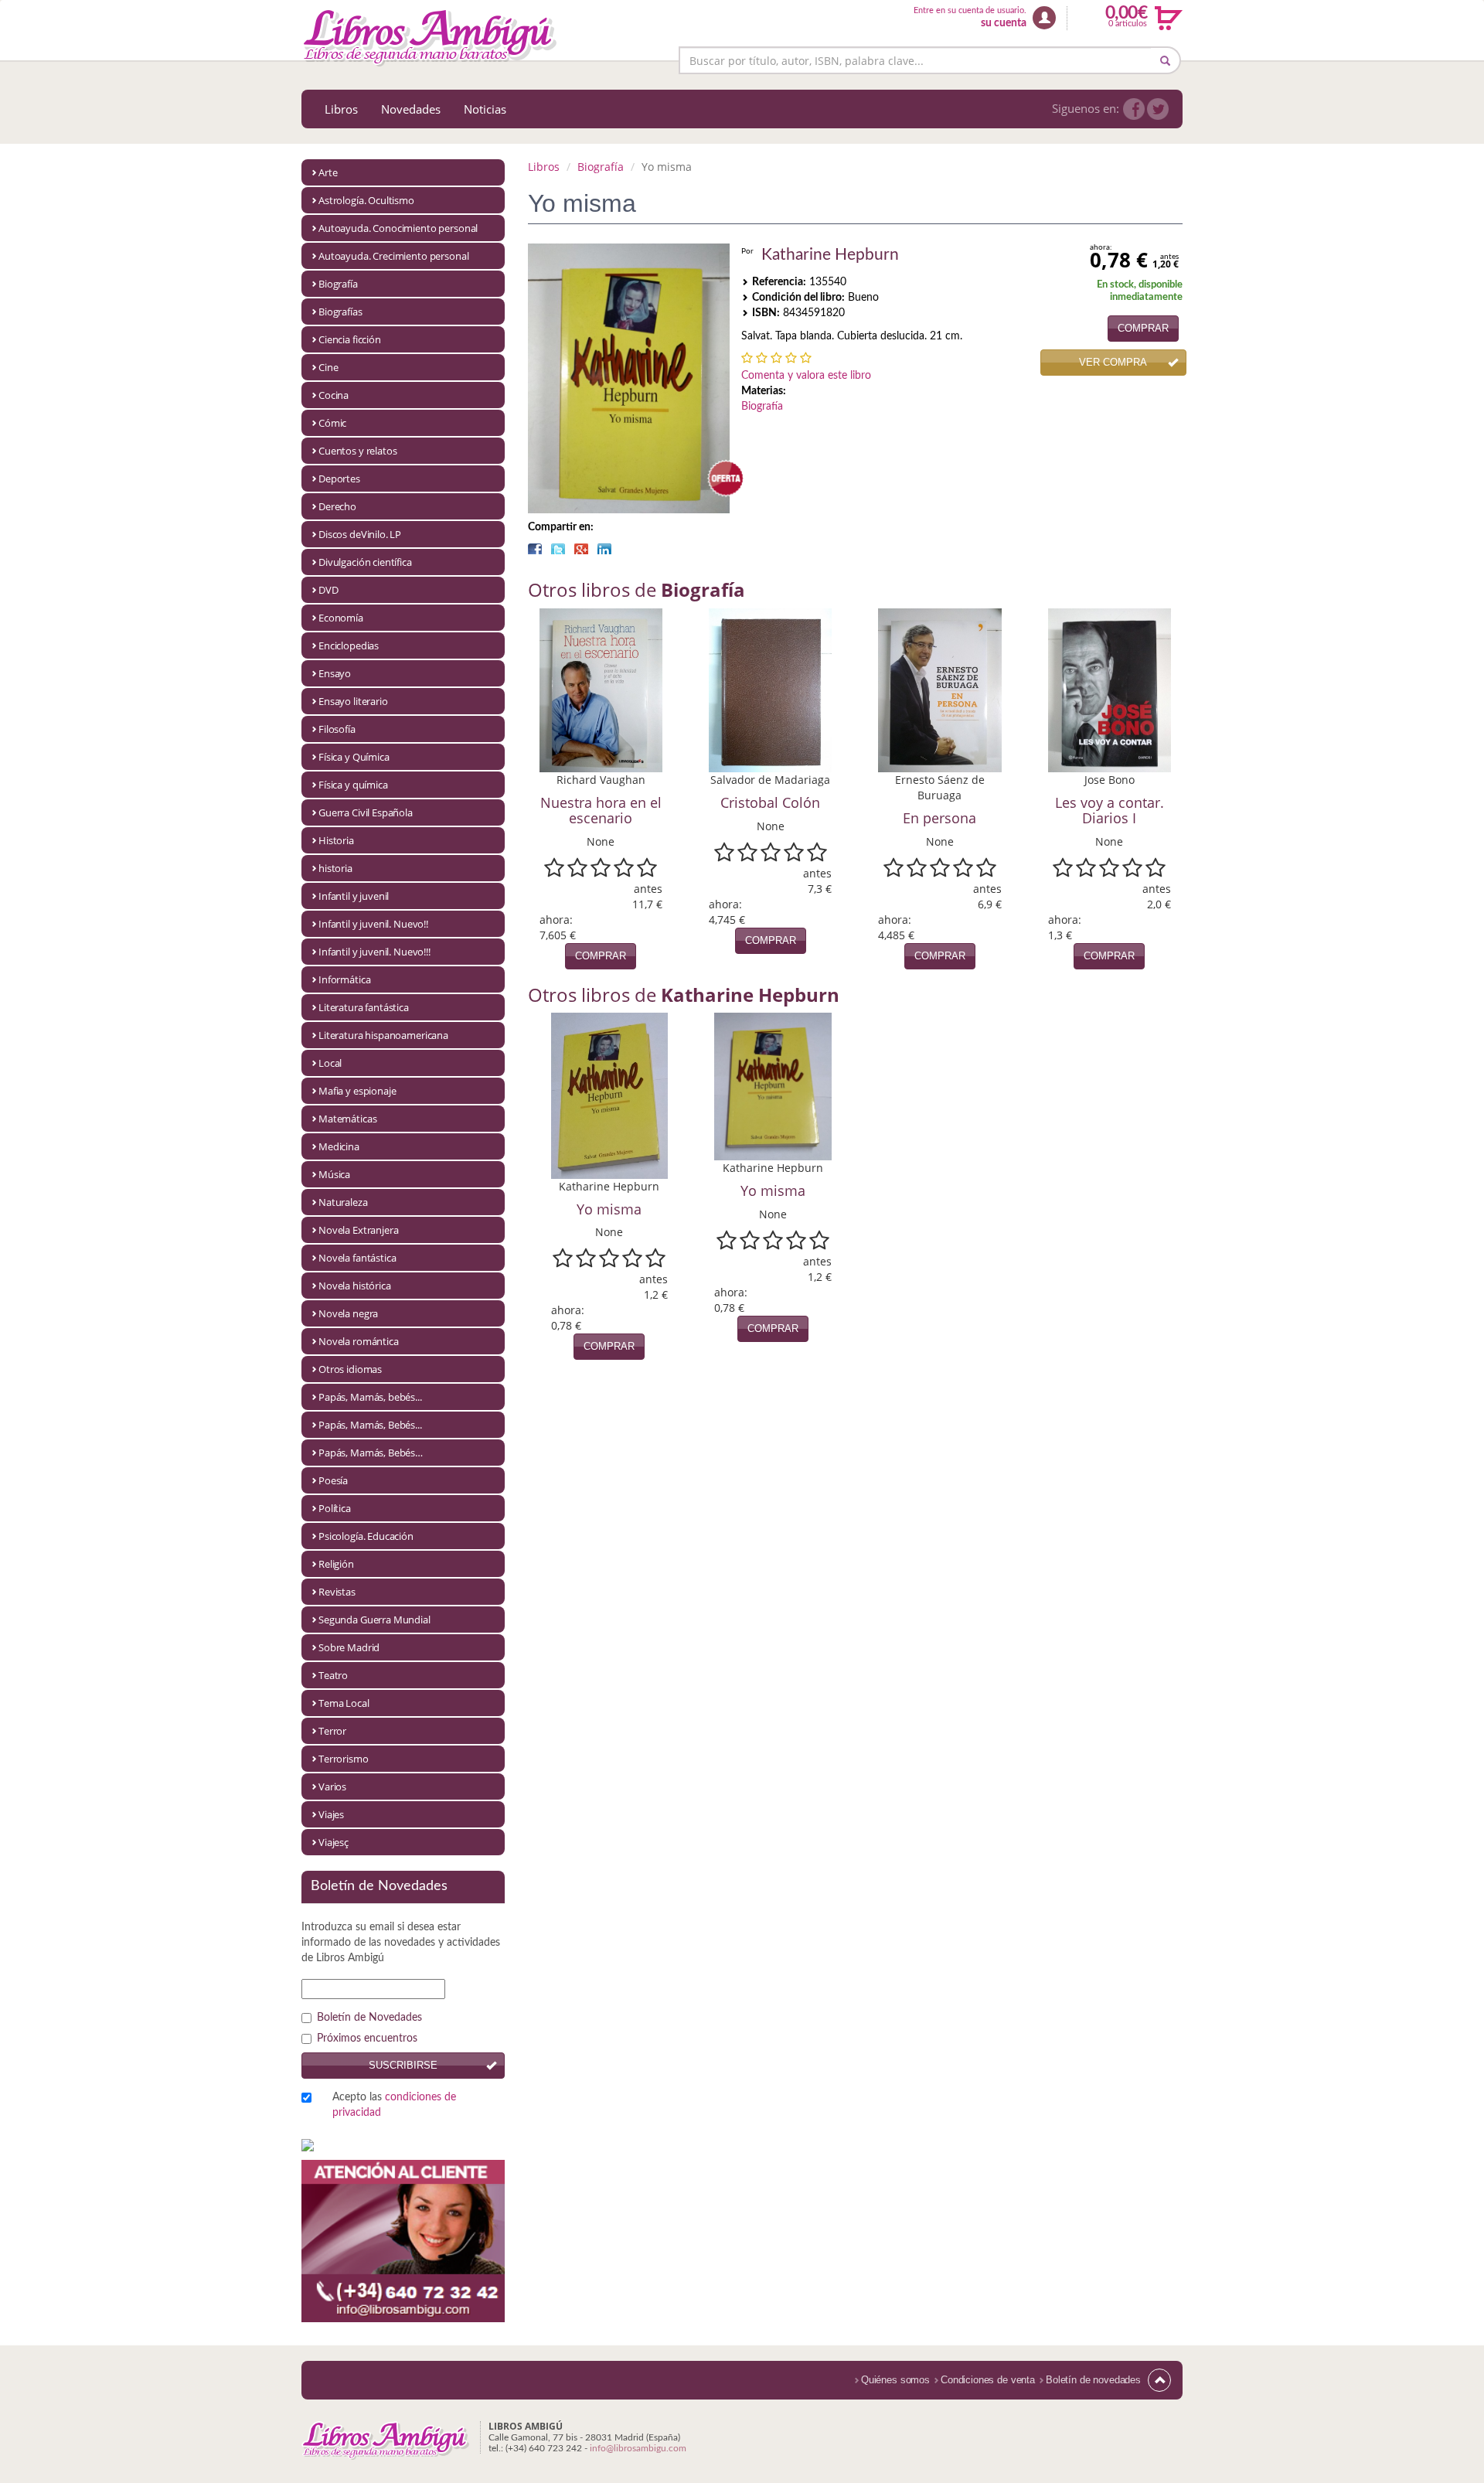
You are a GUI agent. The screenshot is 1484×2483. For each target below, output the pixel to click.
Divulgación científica (365, 562)
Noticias (485, 109)
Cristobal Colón (770, 802)
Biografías (340, 312)
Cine (328, 367)
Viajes (331, 1814)
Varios (332, 1786)
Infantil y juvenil (354, 896)
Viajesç (334, 1842)
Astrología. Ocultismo (366, 200)
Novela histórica (355, 1286)
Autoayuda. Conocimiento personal (398, 228)
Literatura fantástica (364, 1007)
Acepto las (394, 2105)
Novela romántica (359, 1341)
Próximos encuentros (367, 2039)
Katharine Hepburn (830, 255)
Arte (328, 172)
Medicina (339, 1146)
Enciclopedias (349, 645)
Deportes (339, 479)
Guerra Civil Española (366, 812)
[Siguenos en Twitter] (1158, 109)
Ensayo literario (353, 701)
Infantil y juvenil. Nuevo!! (373, 924)
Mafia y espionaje (357, 1091)
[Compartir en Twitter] (558, 549)
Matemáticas (347, 1119)
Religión (336, 1564)
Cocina (334, 395)
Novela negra (348, 1313)
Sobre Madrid (349, 1647)
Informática (344, 979)
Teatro (333, 1675)
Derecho (337, 506)
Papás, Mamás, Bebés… (371, 1453)
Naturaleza (343, 1202)
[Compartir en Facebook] (535, 549)
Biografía (338, 284)
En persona (939, 818)
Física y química (353, 785)
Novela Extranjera (358, 1230)
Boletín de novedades (1093, 2380)
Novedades (411, 109)
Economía (341, 618)
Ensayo (335, 673)
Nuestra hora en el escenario (601, 810)
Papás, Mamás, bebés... (370, 1397)
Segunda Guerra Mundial (374, 1620)
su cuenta (1004, 23)
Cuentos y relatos (357, 451)
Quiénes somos (895, 2380)
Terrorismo (344, 1759)
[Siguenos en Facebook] (1134, 109)
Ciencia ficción (350, 339)
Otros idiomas (350, 1369)
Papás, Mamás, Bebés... (370, 1425)
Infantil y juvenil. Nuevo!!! (374, 952)
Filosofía (337, 729)
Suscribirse (403, 2065)
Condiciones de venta (988, 2380)
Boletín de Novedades (369, 2018)
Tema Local (344, 1703)
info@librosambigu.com (638, 2448)
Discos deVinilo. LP (360, 534)
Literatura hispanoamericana (383, 1035)
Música (334, 1174)
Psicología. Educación (366, 1536)
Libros (341, 109)
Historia (336, 840)
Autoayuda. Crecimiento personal (393, 256)
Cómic (332, 423)
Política (335, 1508)
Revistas (337, 1592)
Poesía (333, 1480)
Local (330, 1063)
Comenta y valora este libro (806, 376)
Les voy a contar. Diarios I (1110, 810)
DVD (328, 590)
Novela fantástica (357, 1258)
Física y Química (354, 757)
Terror (332, 1731)
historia (335, 868)
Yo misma (609, 1209)
